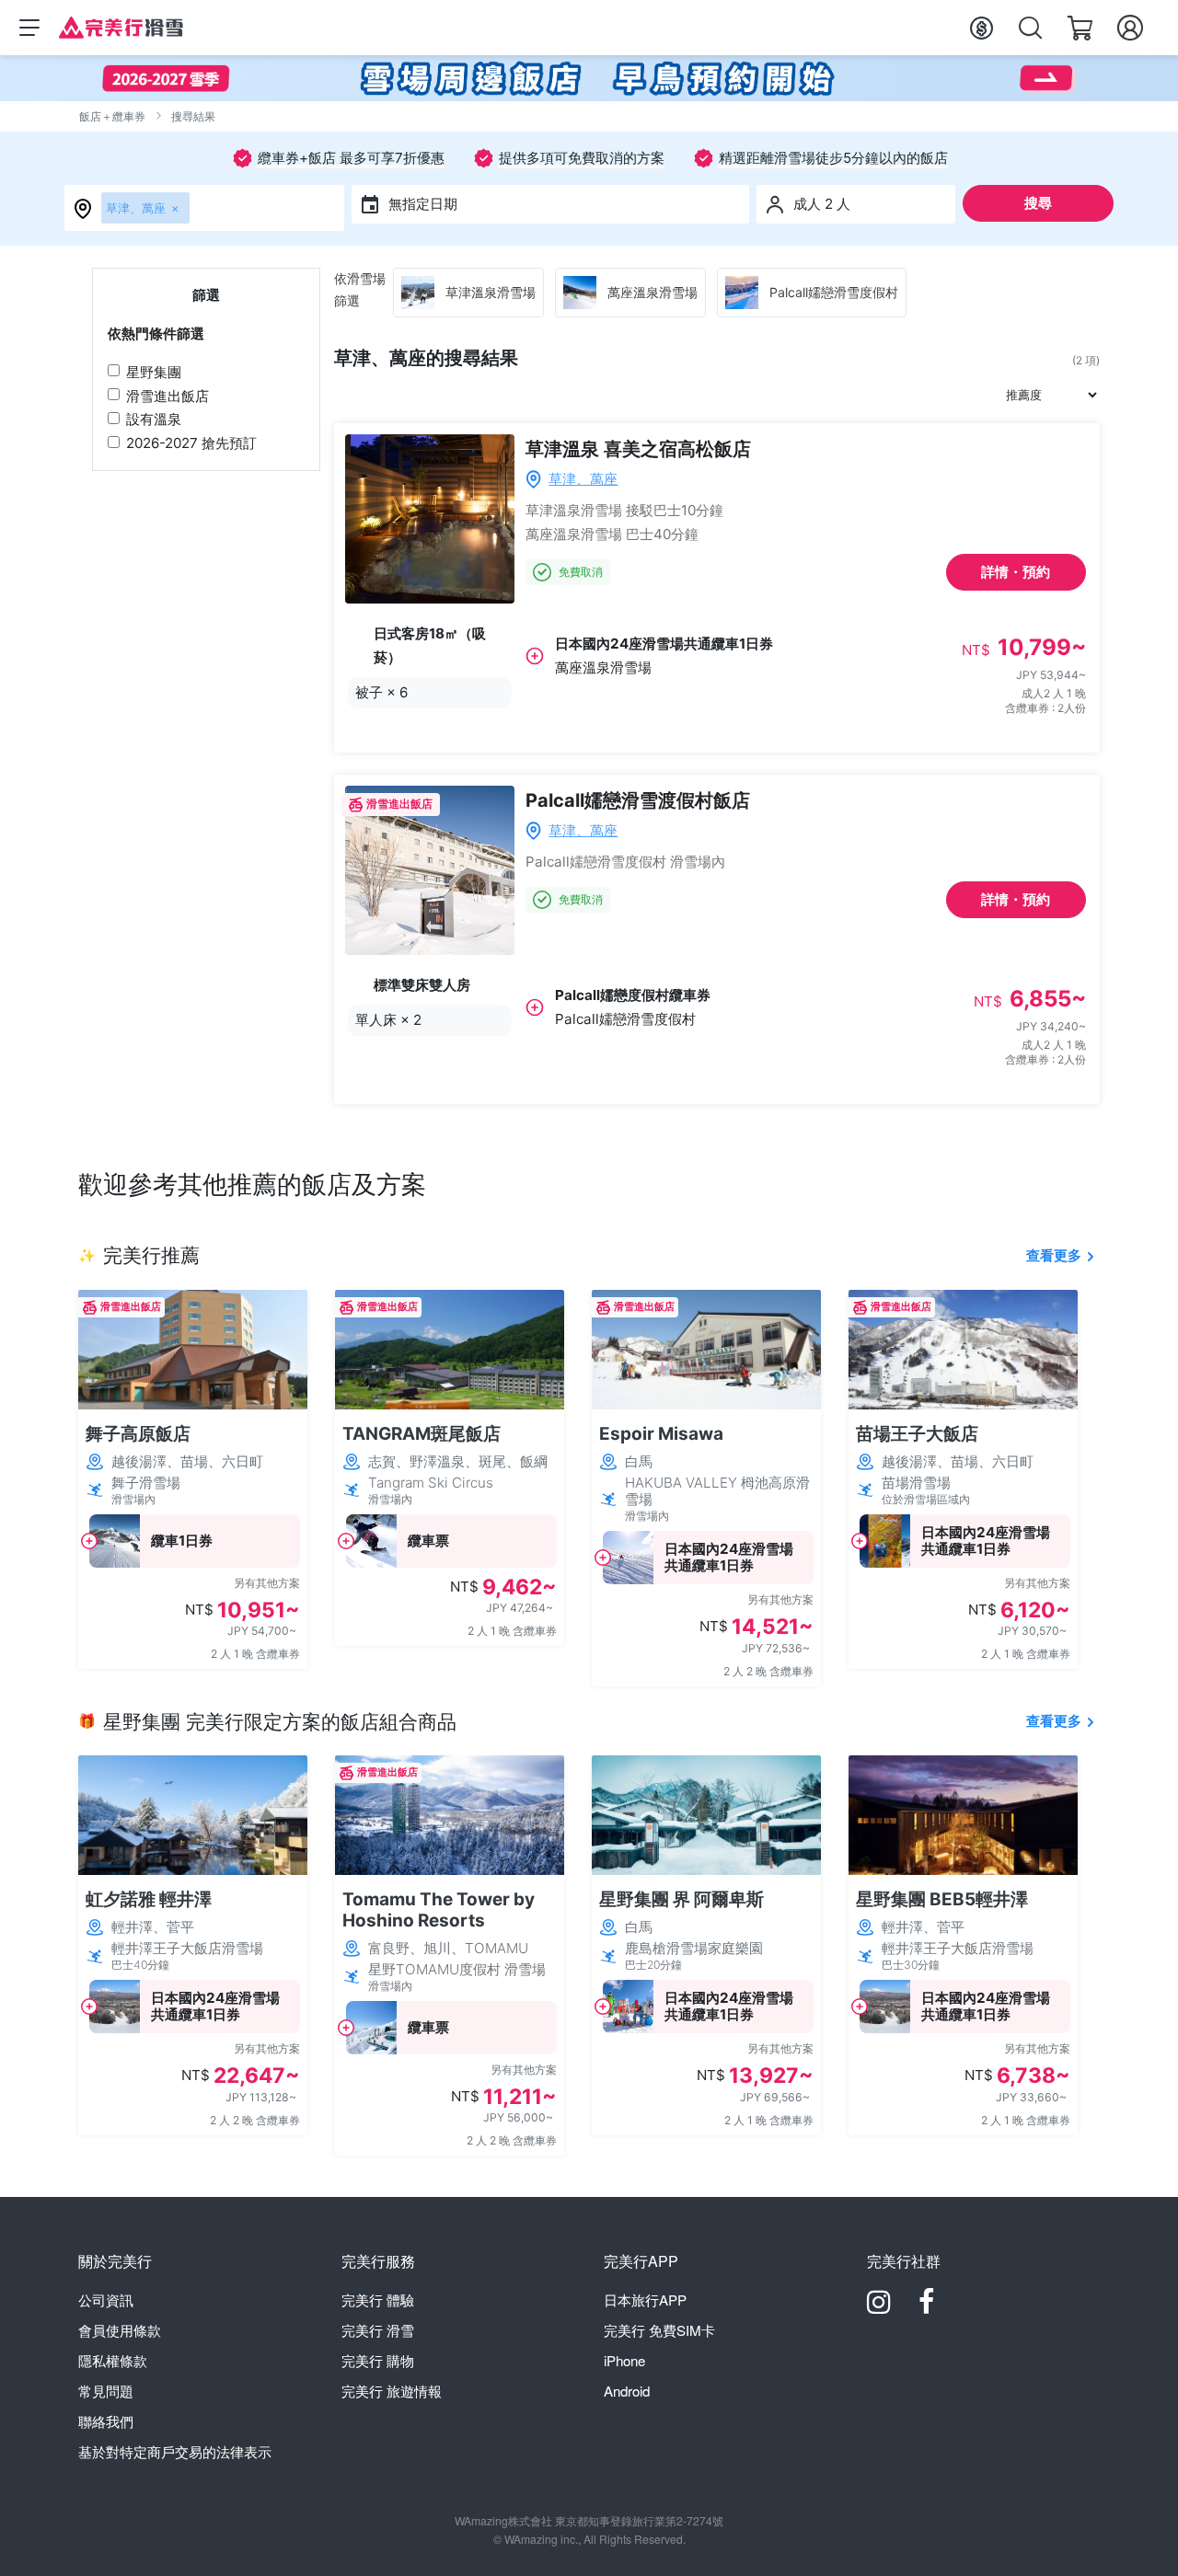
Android (627, 2391)
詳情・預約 (1016, 572)
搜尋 (1038, 203)
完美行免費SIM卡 (659, 2330)
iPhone (624, 2360)
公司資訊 (106, 2300)
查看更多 (1054, 1255)
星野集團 (154, 372)
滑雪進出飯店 (167, 396)
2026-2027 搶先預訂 (191, 443)
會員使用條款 (120, 2330)
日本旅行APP (645, 2300)
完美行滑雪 (378, 2330)
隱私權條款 (113, 2360)
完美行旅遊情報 (392, 2391)
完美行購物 (378, 2360)
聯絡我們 (106, 2421)
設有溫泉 (154, 419)
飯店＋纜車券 (112, 116)
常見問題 (106, 2391)
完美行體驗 (378, 2300)
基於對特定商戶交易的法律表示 (175, 2451)
